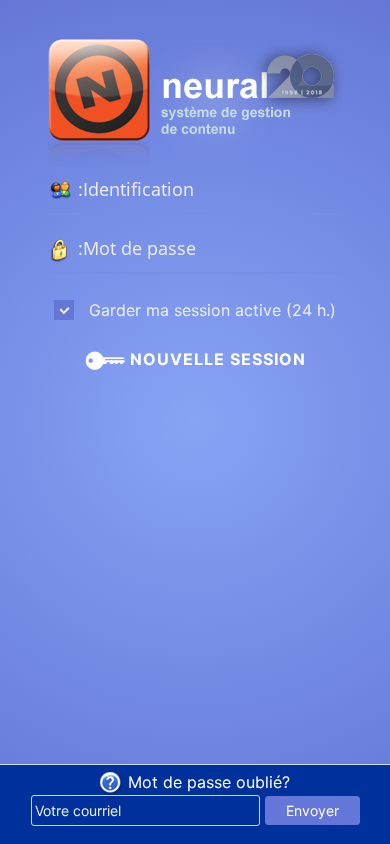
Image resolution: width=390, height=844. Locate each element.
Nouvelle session (215, 359)
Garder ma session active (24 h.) (210, 310)
